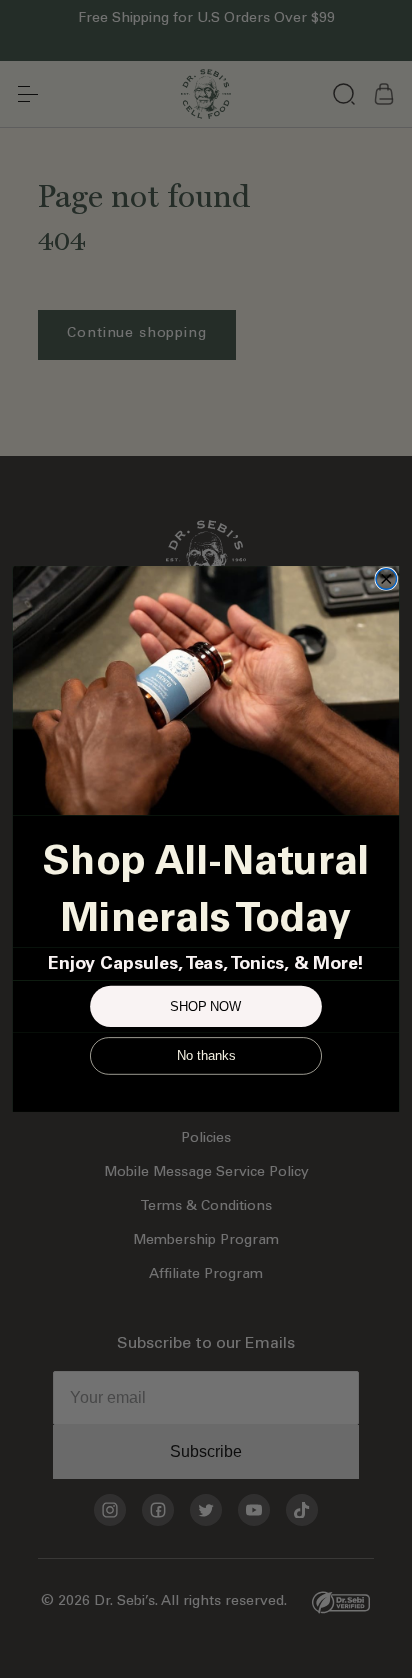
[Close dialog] (386, 579)
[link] (206, 690)
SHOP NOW (205, 1006)
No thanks (206, 1056)
